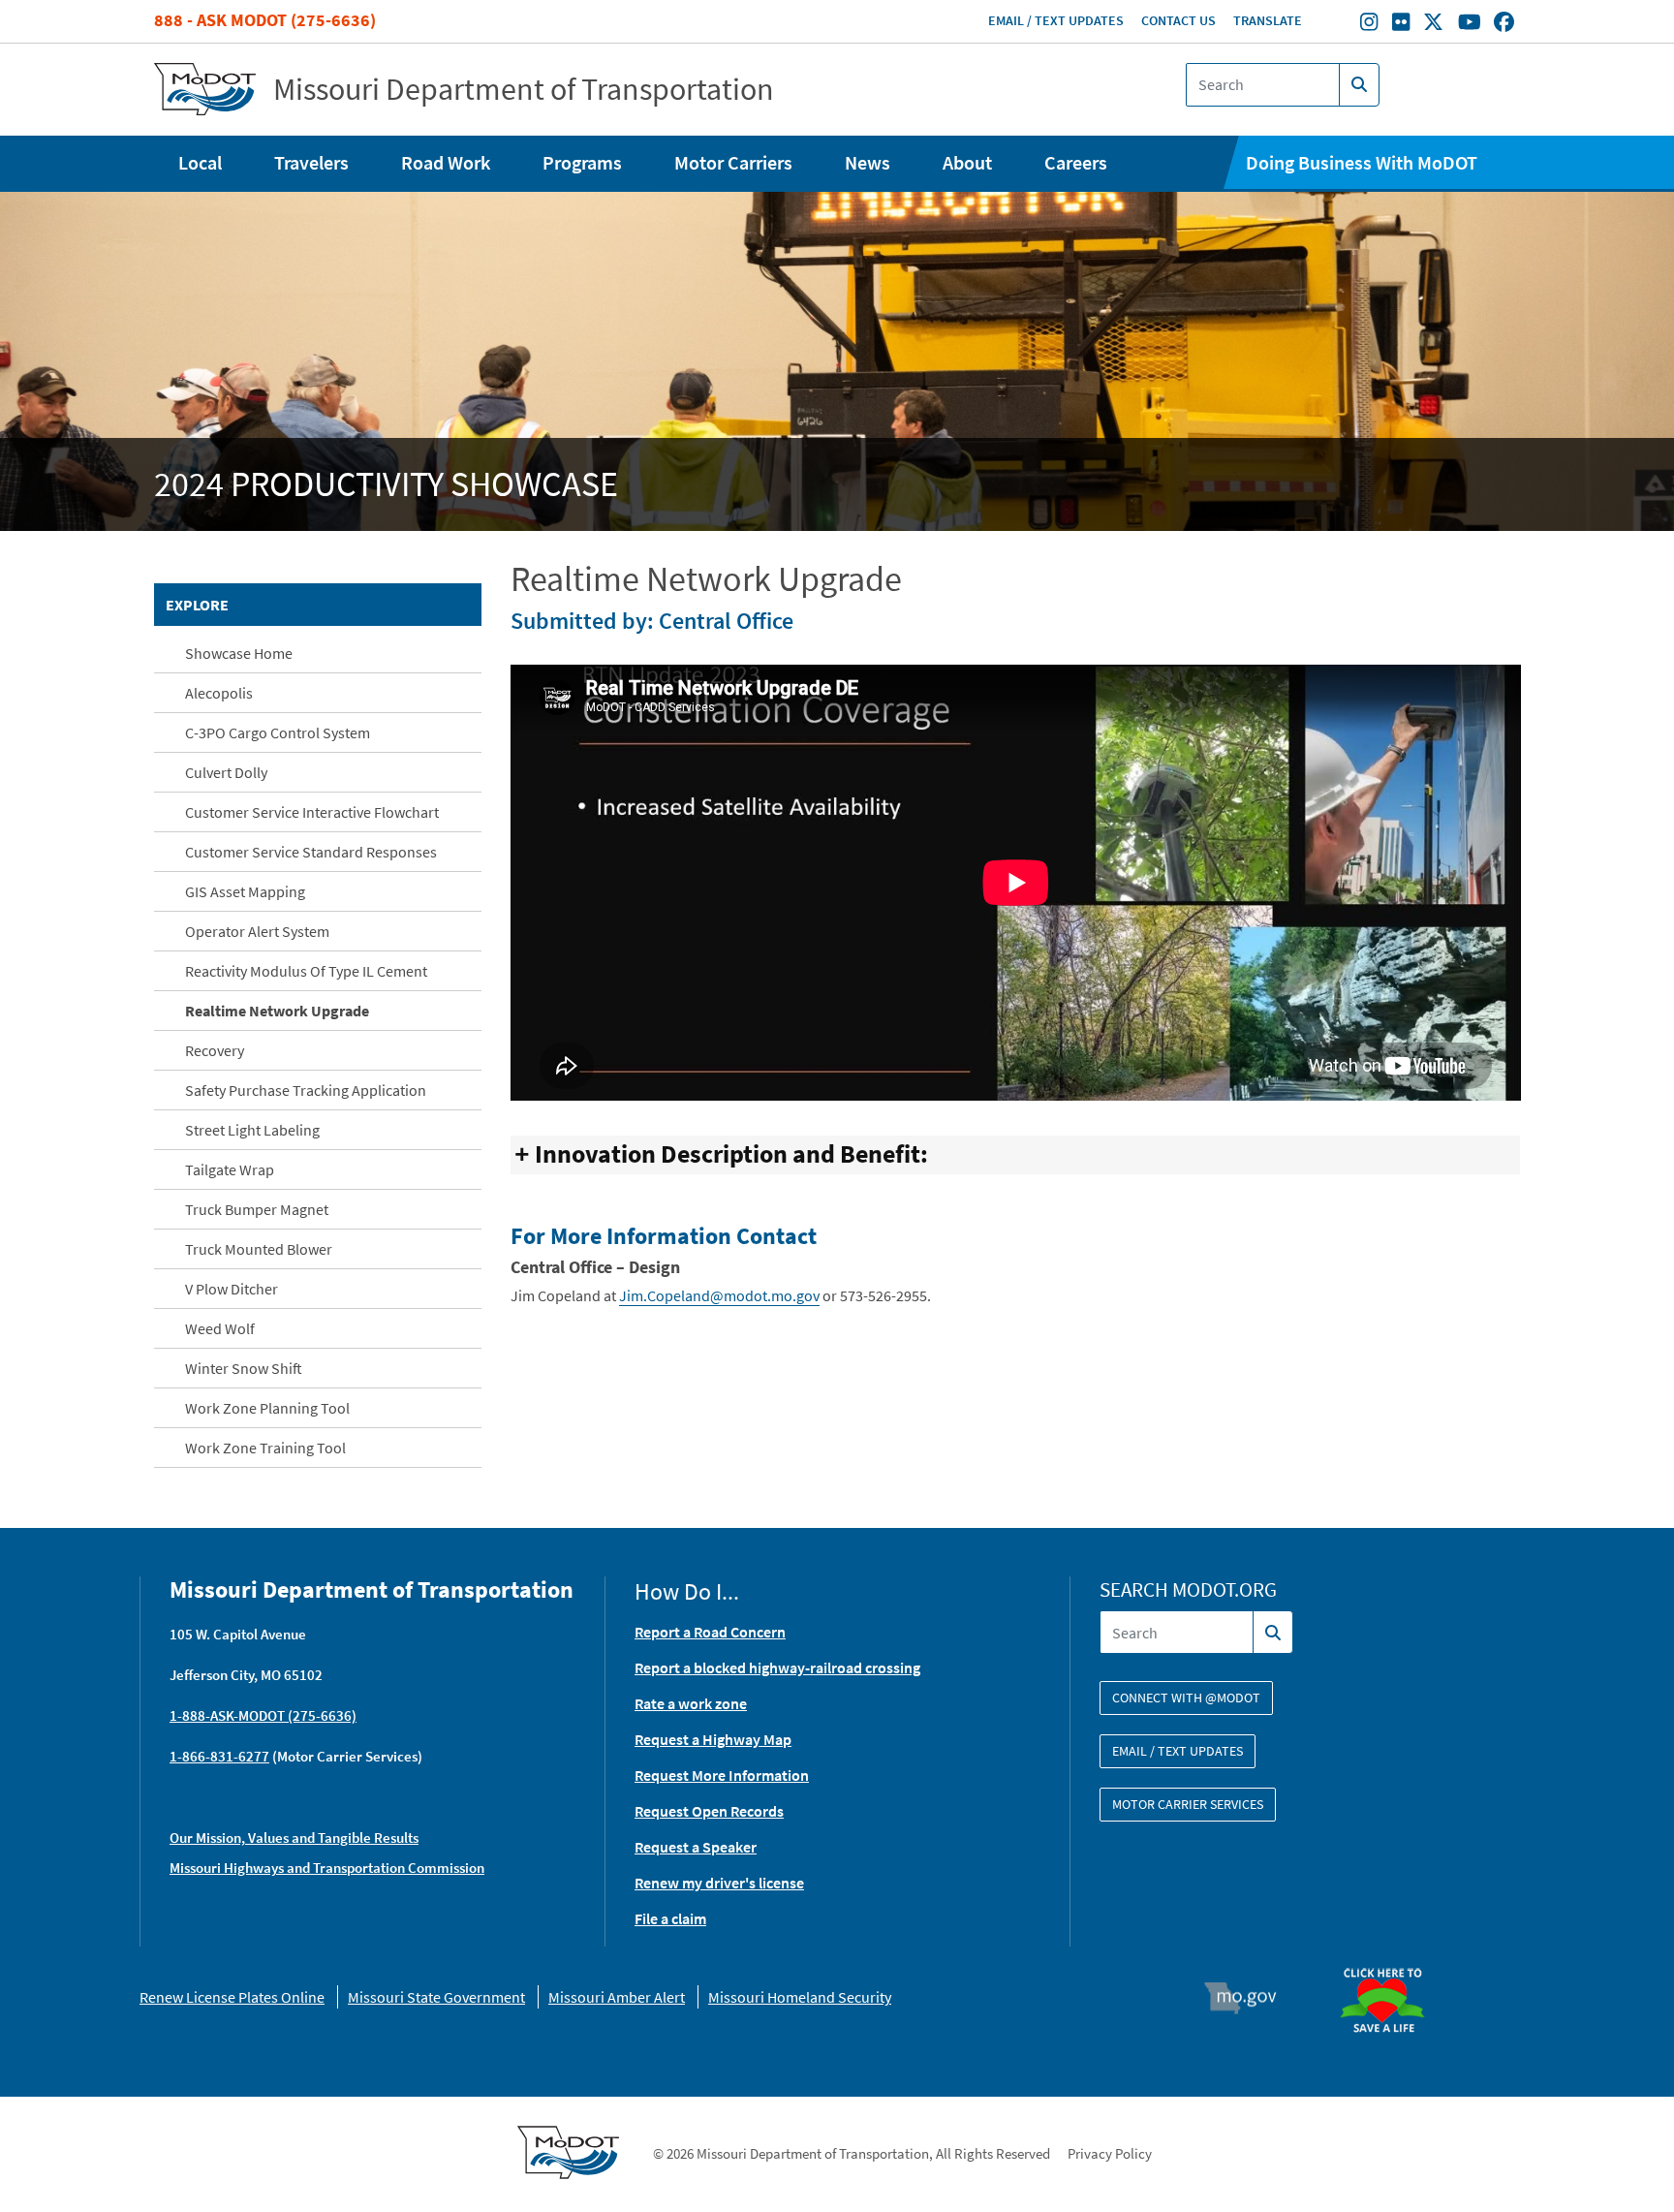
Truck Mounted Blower (259, 1249)
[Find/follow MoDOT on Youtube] (1470, 24)
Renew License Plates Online (232, 1997)
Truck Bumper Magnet (257, 1209)
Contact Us (1178, 20)
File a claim (670, 1918)
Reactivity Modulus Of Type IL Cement (306, 971)
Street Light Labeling (252, 1130)
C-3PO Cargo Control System (278, 732)
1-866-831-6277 (219, 1756)
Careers (1076, 162)
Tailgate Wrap (230, 1169)
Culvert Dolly (226, 772)
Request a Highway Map (713, 1739)
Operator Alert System (257, 931)
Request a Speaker (696, 1847)
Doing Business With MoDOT (1362, 162)
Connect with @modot (1186, 1698)
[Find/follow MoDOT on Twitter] (1433, 24)
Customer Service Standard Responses (311, 852)
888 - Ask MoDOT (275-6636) (265, 20)
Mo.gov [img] (1249, 1998)
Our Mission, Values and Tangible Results (294, 1838)
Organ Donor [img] (1390, 1959)
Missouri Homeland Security (800, 1997)
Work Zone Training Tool (265, 1448)
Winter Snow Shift (244, 1368)
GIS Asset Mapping (245, 891)
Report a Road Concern (710, 1632)
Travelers (311, 162)
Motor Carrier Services (1188, 1804)
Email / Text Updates (1056, 20)
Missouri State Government (436, 1997)
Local (200, 162)
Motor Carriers (733, 162)
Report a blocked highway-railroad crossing (777, 1667)
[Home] (205, 90)
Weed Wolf (220, 1328)
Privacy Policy (1110, 2153)
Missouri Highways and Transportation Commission (327, 1868)
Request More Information (722, 1775)
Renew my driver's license (719, 1883)
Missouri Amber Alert (617, 1997)
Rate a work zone (691, 1703)
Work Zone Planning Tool (267, 1408)
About (967, 162)
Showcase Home (239, 653)
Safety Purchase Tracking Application (306, 1090)
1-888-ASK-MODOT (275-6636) (263, 1715)
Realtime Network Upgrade (277, 1011)
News (868, 162)
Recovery (215, 1050)
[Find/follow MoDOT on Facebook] (1504, 24)
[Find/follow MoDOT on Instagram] (1369, 24)
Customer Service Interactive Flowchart (312, 812)
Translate (1268, 20)
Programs (582, 162)
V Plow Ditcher (232, 1289)
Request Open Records (709, 1811)
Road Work (446, 162)
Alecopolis (219, 693)
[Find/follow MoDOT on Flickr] (1401, 24)
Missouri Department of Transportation (524, 89)
